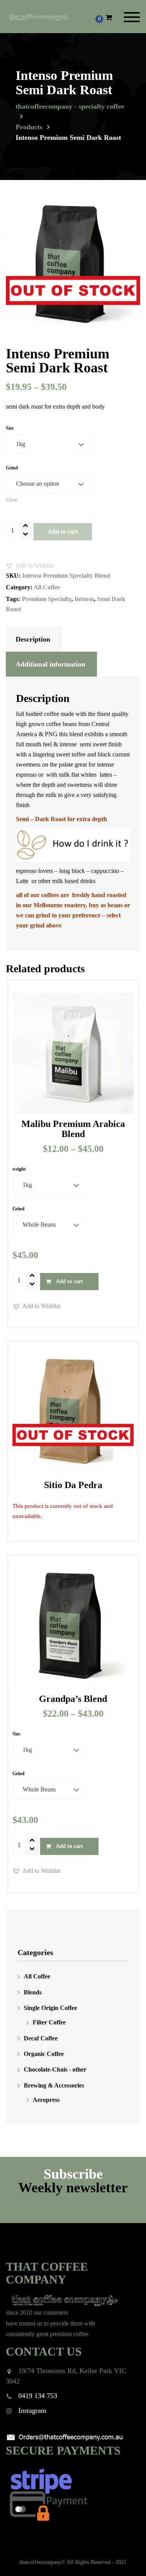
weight (19, 1169)
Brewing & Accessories (54, 2085)
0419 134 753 (38, 2396)
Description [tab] (33, 639)
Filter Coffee (49, 2023)
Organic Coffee (44, 2054)
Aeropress (46, 2100)
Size (10, 428)
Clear (11, 500)
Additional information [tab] (50, 664)
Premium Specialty (47, 599)
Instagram (32, 2410)
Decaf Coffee (41, 2038)
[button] (30, 566)
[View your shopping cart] (109, 18)
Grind (12, 468)
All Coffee (47, 587)
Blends (33, 1992)
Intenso (84, 599)
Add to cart (63, 532)
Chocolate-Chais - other (55, 2070)
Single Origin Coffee (50, 2008)
